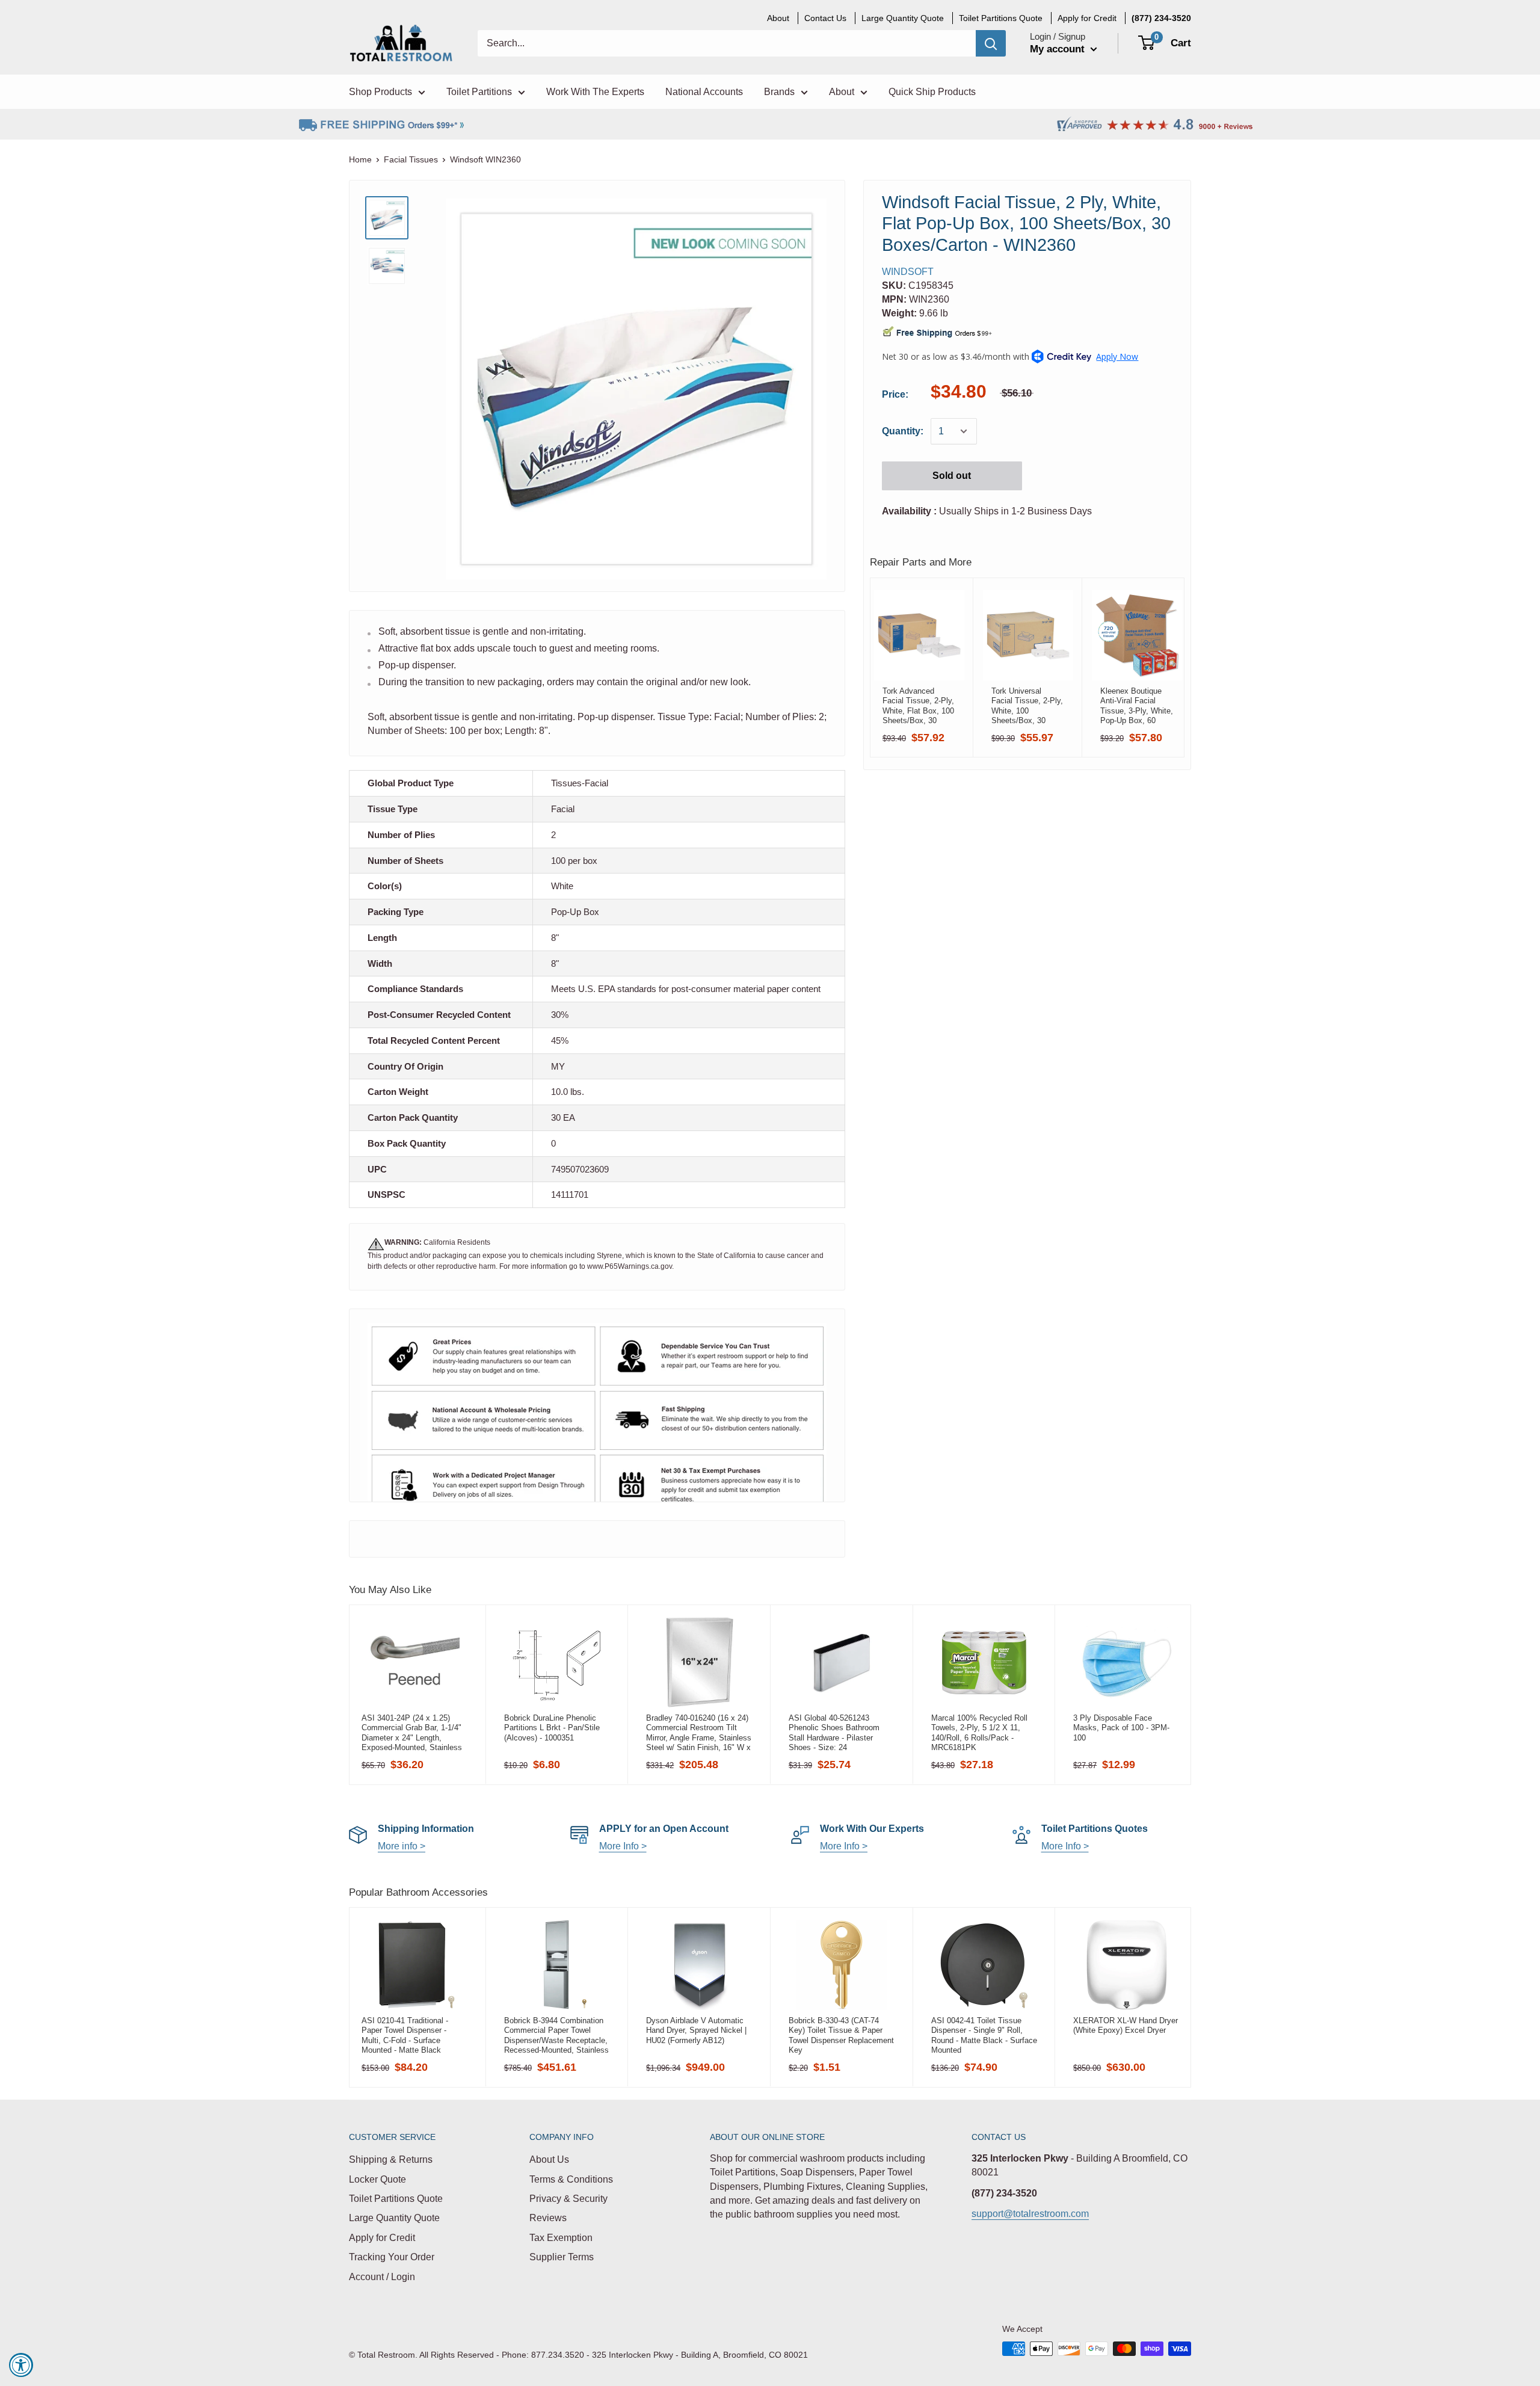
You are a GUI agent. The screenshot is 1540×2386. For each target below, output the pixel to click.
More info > (402, 1846)
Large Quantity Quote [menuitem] (903, 18)
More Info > (623, 1846)
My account (1059, 49)
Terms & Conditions (571, 2179)
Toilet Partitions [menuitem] (479, 92)
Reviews (548, 2218)
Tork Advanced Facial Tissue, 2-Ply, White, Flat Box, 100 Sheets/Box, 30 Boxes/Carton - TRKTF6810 (918, 706)
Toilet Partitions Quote (396, 2199)
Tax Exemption (561, 2238)
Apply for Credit (382, 2238)
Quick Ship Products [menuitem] (932, 92)
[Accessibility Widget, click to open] (21, 2365)
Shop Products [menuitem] (380, 92)
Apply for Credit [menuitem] (1087, 18)
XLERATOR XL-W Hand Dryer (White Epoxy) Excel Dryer (1126, 2025)
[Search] (991, 43)
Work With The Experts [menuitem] (595, 92)
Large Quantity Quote (394, 2218)
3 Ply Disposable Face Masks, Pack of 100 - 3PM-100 (1121, 1728)
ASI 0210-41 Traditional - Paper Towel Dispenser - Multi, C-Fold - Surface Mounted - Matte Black (405, 2035)
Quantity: (903, 431)
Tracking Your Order (392, 2257)
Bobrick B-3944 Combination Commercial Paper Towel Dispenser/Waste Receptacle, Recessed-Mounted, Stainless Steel (556, 2035)
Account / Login (382, 2277)
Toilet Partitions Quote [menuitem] (1001, 18)
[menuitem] (1161, 18)
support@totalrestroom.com (1030, 2214)
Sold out (952, 476)
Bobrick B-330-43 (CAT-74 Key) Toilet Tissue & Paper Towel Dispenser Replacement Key (841, 2035)
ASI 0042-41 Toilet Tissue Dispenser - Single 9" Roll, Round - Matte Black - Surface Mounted (984, 2035)
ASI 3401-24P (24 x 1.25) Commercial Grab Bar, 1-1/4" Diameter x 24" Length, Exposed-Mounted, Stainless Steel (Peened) (412, 1733)
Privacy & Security (568, 2199)
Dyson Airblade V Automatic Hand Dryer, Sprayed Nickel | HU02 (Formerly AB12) (696, 2030)
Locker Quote (377, 2179)
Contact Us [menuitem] (825, 18)
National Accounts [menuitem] (704, 92)
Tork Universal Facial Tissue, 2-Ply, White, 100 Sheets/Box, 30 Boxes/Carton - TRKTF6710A (1027, 706)
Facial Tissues (411, 159)
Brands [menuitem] (779, 92)
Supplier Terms (562, 2257)
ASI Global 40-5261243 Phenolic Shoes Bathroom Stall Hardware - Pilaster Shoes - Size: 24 (834, 1733)
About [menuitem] (778, 18)
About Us (549, 2159)
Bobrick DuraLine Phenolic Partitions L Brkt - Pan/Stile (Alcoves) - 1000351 (552, 1728)
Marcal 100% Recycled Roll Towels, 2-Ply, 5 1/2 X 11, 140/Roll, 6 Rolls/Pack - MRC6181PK (979, 1733)
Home (360, 159)
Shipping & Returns (391, 2159)
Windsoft (908, 272)
